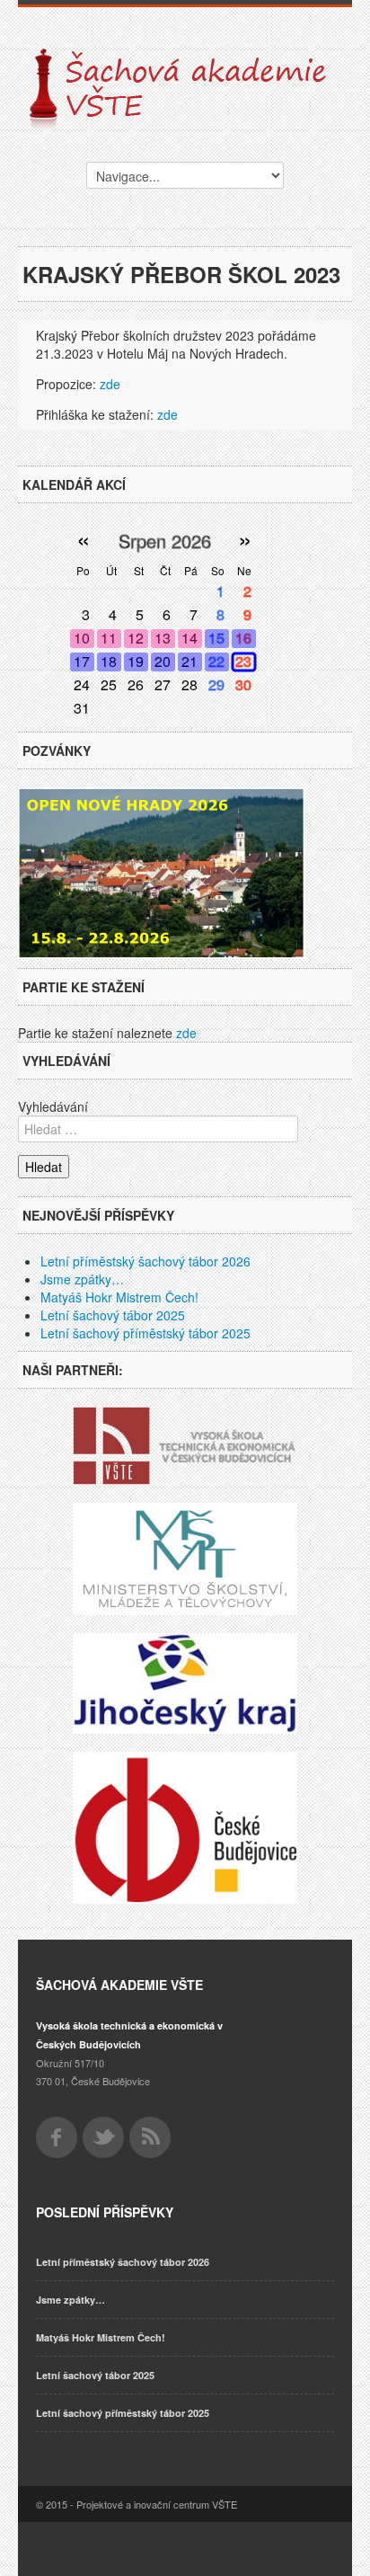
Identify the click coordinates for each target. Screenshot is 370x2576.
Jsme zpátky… (82, 1279)
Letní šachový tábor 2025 (113, 1315)
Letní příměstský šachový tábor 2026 (145, 1261)
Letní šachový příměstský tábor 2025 (145, 1333)
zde (110, 384)
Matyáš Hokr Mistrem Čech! (119, 1297)
